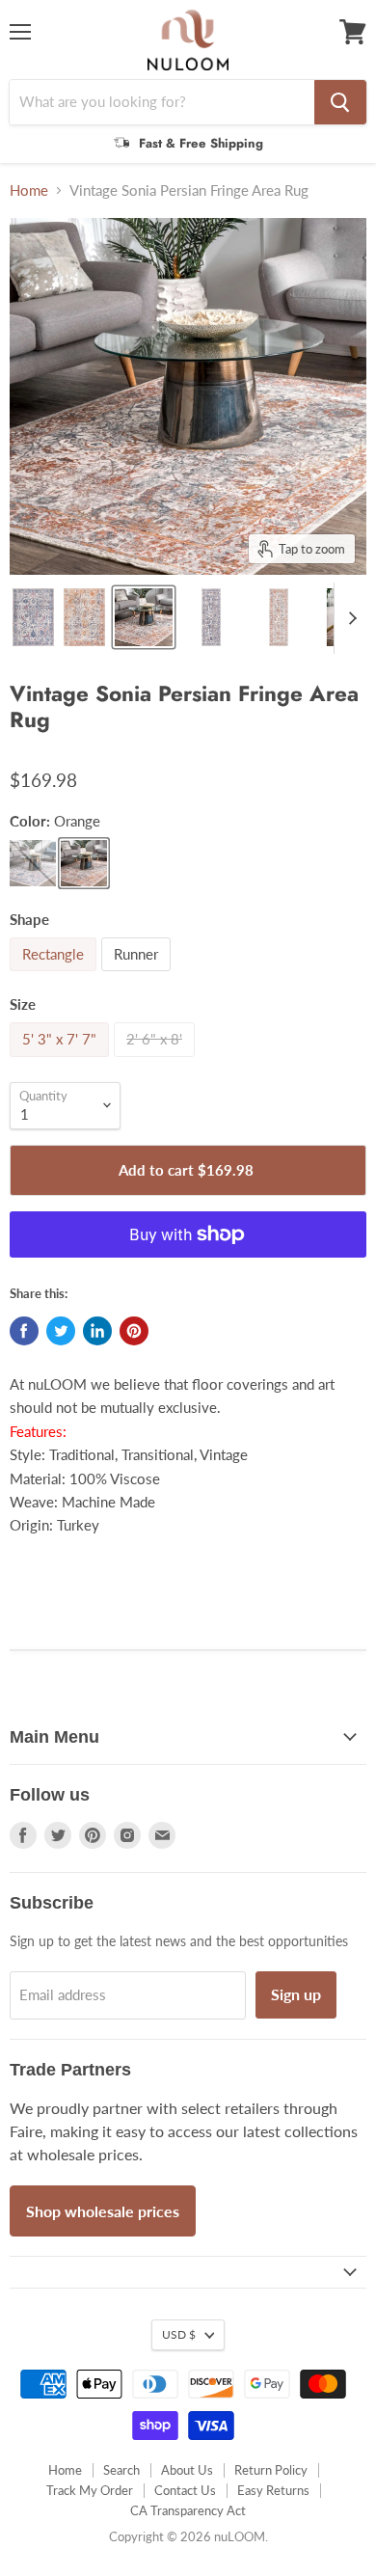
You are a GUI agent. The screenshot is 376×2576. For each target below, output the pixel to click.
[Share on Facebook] (24, 1331)
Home (29, 190)
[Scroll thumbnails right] (349, 618)
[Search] (340, 102)
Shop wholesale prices (103, 2211)
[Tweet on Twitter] (61, 1331)
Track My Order (90, 2490)
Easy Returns (273, 2490)
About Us (187, 2470)
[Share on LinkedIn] (97, 1331)
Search (121, 2470)
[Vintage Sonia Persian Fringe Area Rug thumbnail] (33, 617)
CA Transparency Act (188, 2510)
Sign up (296, 1994)
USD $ (179, 2334)
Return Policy (271, 2470)
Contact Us (185, 2490)
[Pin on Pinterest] (134, 1331)
